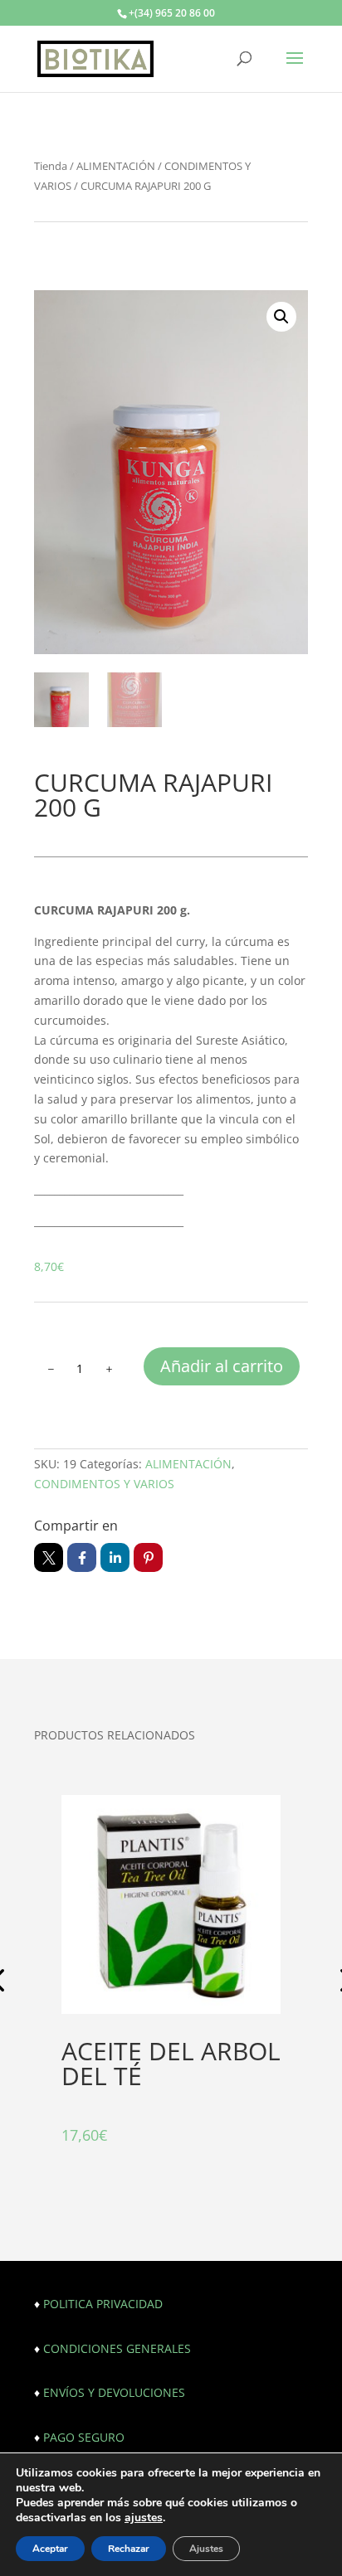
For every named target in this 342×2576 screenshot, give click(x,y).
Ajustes (206, 2549)
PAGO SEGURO (84, 2437)
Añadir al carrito (222, 1366)
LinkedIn (115, 1557)
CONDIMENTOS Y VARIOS (104, 1484)
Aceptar (50, 2549)
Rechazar (129, 2549)
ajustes (144, 2518)
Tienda (51, 166)
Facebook (82, 1557)
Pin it (148, 1557)
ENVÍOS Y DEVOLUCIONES (114, 2392)
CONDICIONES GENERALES (117, 2348)
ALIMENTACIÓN (116, 166)
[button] (281, 317)
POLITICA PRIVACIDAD (103, 2304)
